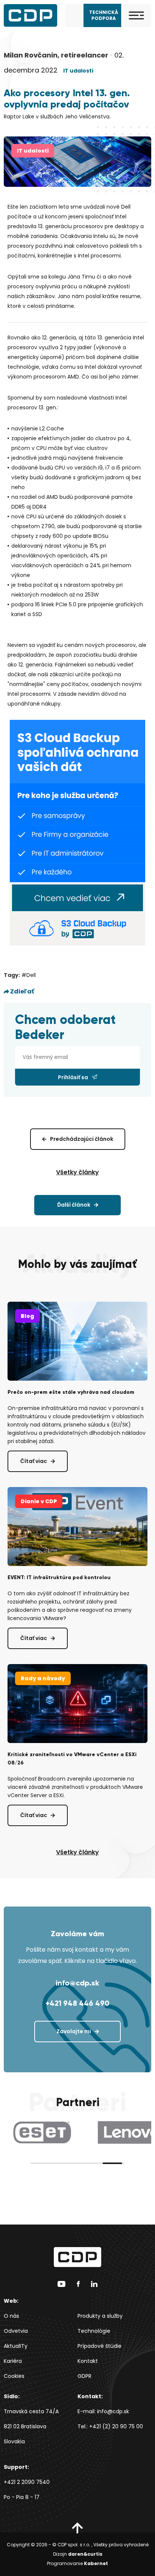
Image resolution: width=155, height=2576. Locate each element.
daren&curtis (85, 2554)
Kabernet (96, 2563)
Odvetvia (16, 2331)
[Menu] (136, 15)
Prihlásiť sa (73, 1077)
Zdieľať (22, 991)
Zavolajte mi (74, 2031)
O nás (11, 2316)
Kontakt (88, 2361)
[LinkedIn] (94, 2284)
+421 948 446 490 (77, 2003)
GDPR (84, 2376)
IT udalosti (78, 71)
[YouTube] (62, 2284)
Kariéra (13, 2361)
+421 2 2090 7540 (27, 2482)
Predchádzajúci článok (82, 1139)
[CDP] (30, 15)
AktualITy (16, 2346)
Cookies (14, 2376)
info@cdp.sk (77, 1983)
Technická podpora (104, 15)
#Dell (29, 975)
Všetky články (77, 1172)
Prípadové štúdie (100, 2346)
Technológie (94, 2331)
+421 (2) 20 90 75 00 (116, 2426)
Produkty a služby (100, 2316)
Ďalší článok (74, 1205)
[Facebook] (78, 2284)
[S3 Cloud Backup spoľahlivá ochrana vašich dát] (77, 832)
